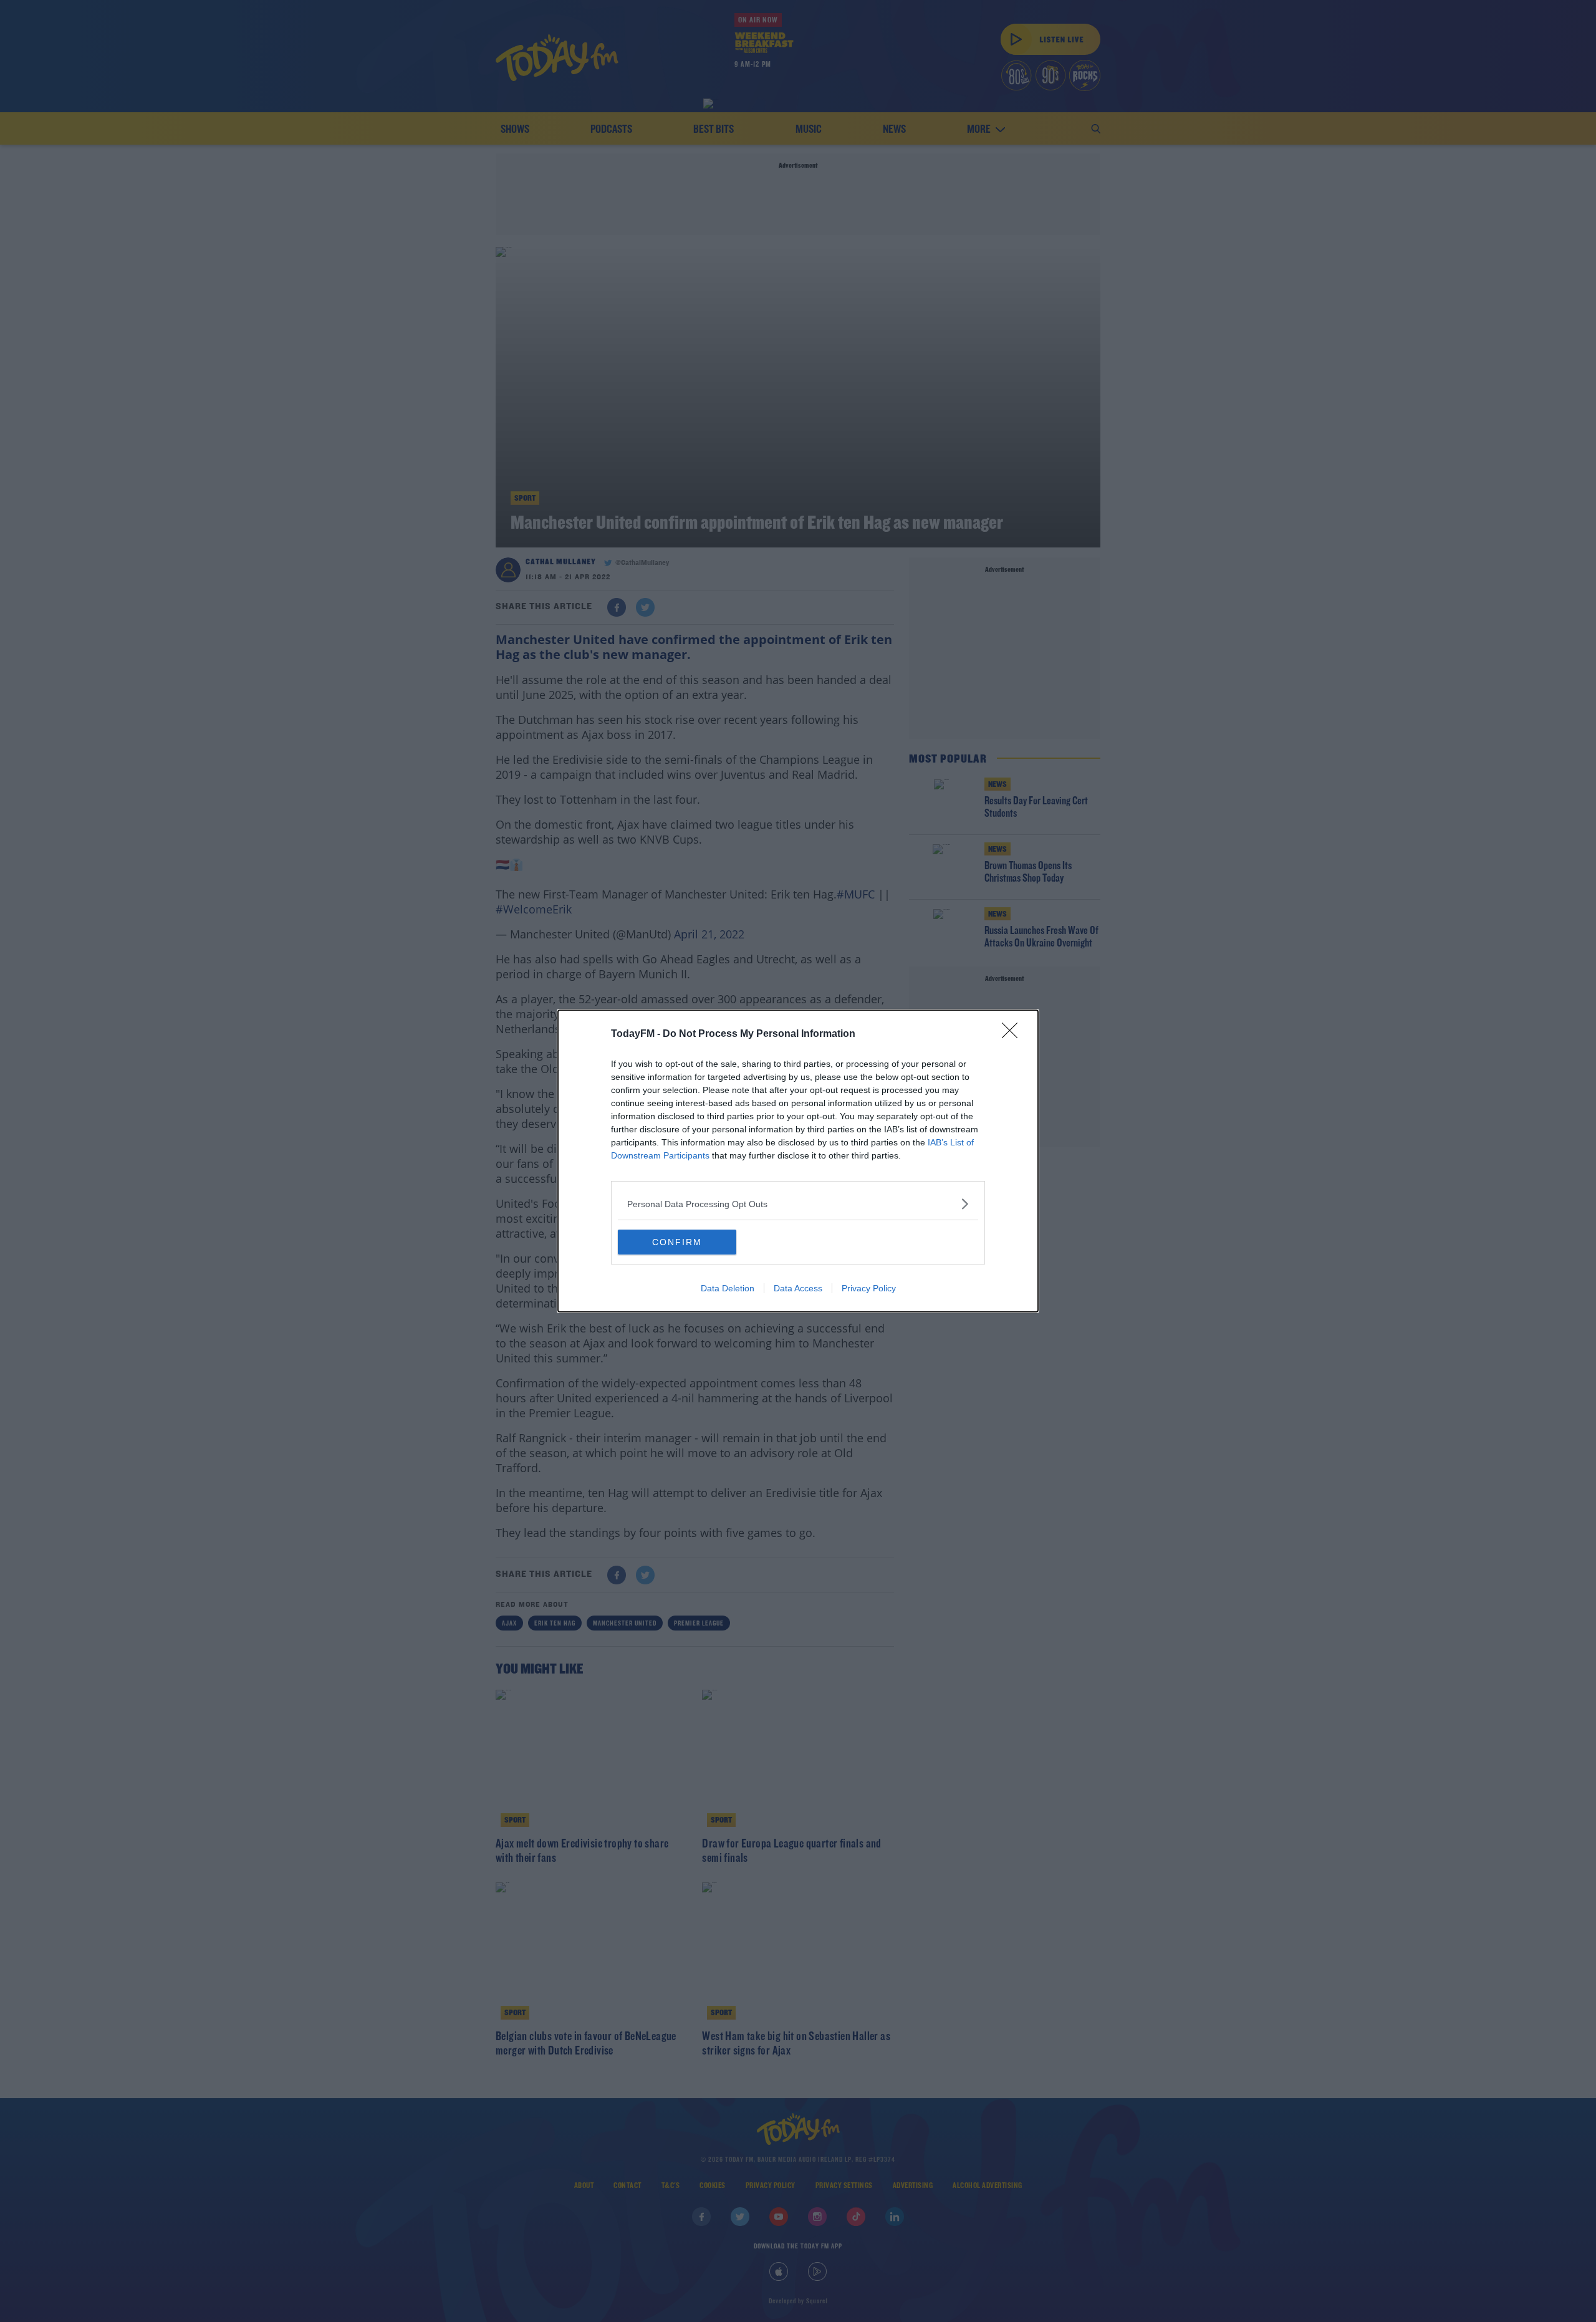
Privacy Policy (869, 1288)
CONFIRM (677, 1242)
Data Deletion (728, 1288)
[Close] (1014, 1034)
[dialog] (798, 1161)
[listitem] (798, 1204)
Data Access (798, 1288)
